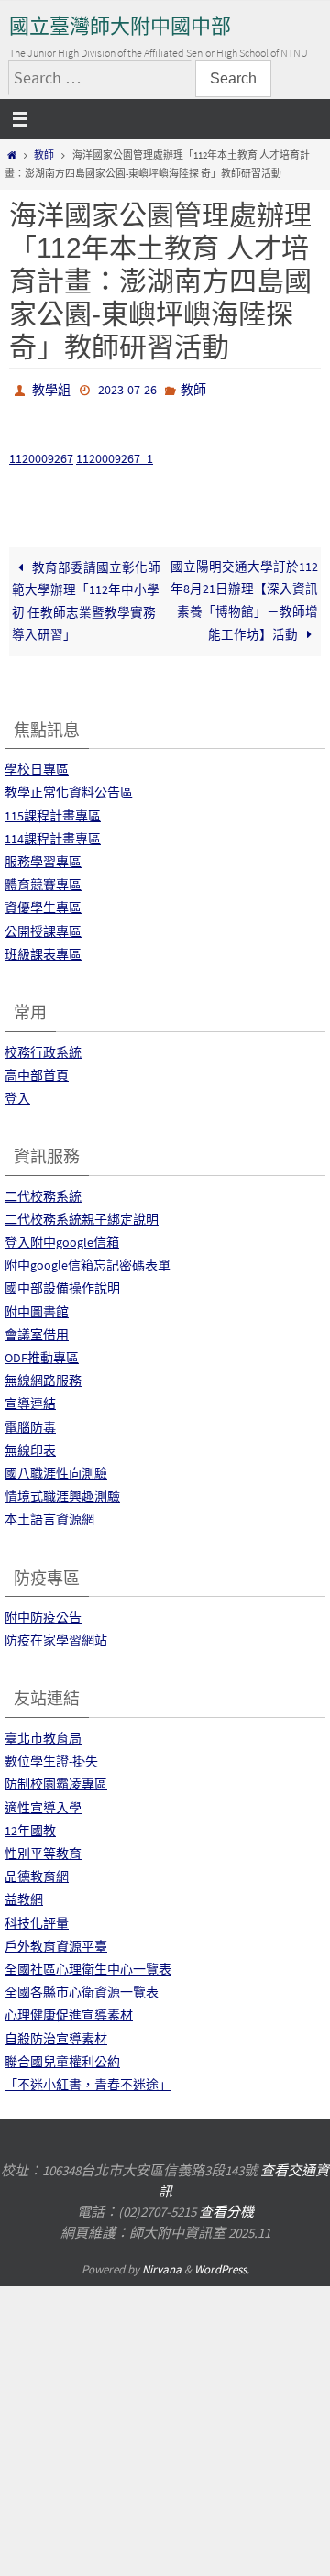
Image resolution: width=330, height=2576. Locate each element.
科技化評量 (37, 1919)
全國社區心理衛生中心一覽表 (88, 1965)
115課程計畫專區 (53, 811)
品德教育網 (37, 1873)
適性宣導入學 (43, 1803)
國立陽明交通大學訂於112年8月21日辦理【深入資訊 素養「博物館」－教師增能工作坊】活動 (244, 596)
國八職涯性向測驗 (56, 1469)
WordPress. (222, 2265)
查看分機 (226, 2207)
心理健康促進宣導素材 (69, 2011)
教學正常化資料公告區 (69, 788)
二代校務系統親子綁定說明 (82, 1215)
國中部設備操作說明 (62, 1284)
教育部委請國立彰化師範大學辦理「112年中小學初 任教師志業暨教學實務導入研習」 (86, 597)
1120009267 (41, 454)
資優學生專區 (43, 904)
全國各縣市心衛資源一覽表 (82, 1988)
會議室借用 (37, 1330)
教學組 (51, 389)
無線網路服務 (43, 1377)
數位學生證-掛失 (51, 1757)
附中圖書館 (37, 1307)
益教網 (24, 1896)
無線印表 (30, 1446)
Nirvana (162, 2265)
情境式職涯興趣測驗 (62, 1492)
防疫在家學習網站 (56, 1636)
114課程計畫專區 (53, 834)
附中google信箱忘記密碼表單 (88, 1261)
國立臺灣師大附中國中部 (120, 26)
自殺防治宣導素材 (56, 2034)
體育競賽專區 (43, 881)
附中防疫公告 (43, 1613)
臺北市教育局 (43, 1734)
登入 (17, 1094)
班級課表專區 (43, 950)
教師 (44, 155)
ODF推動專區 (42, 1353)
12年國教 (30, 1826)
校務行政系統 (43, 1048)
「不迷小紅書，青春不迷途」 (88, 2080)
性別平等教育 (43, 1849)
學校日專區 (37, 765)
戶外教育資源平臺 (56, 1942)
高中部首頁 (37, 1071)
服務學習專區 (43, 857)
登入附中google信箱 (62, 1238)
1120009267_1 (115, 454)
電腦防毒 (30, 1423)
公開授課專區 (43, 927)
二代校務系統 (43, 1192)
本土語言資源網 (49, 1515)
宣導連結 (30, 1400)
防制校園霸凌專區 (56, 1780)
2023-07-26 (127, 389)
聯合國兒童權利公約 (62, 2057)
